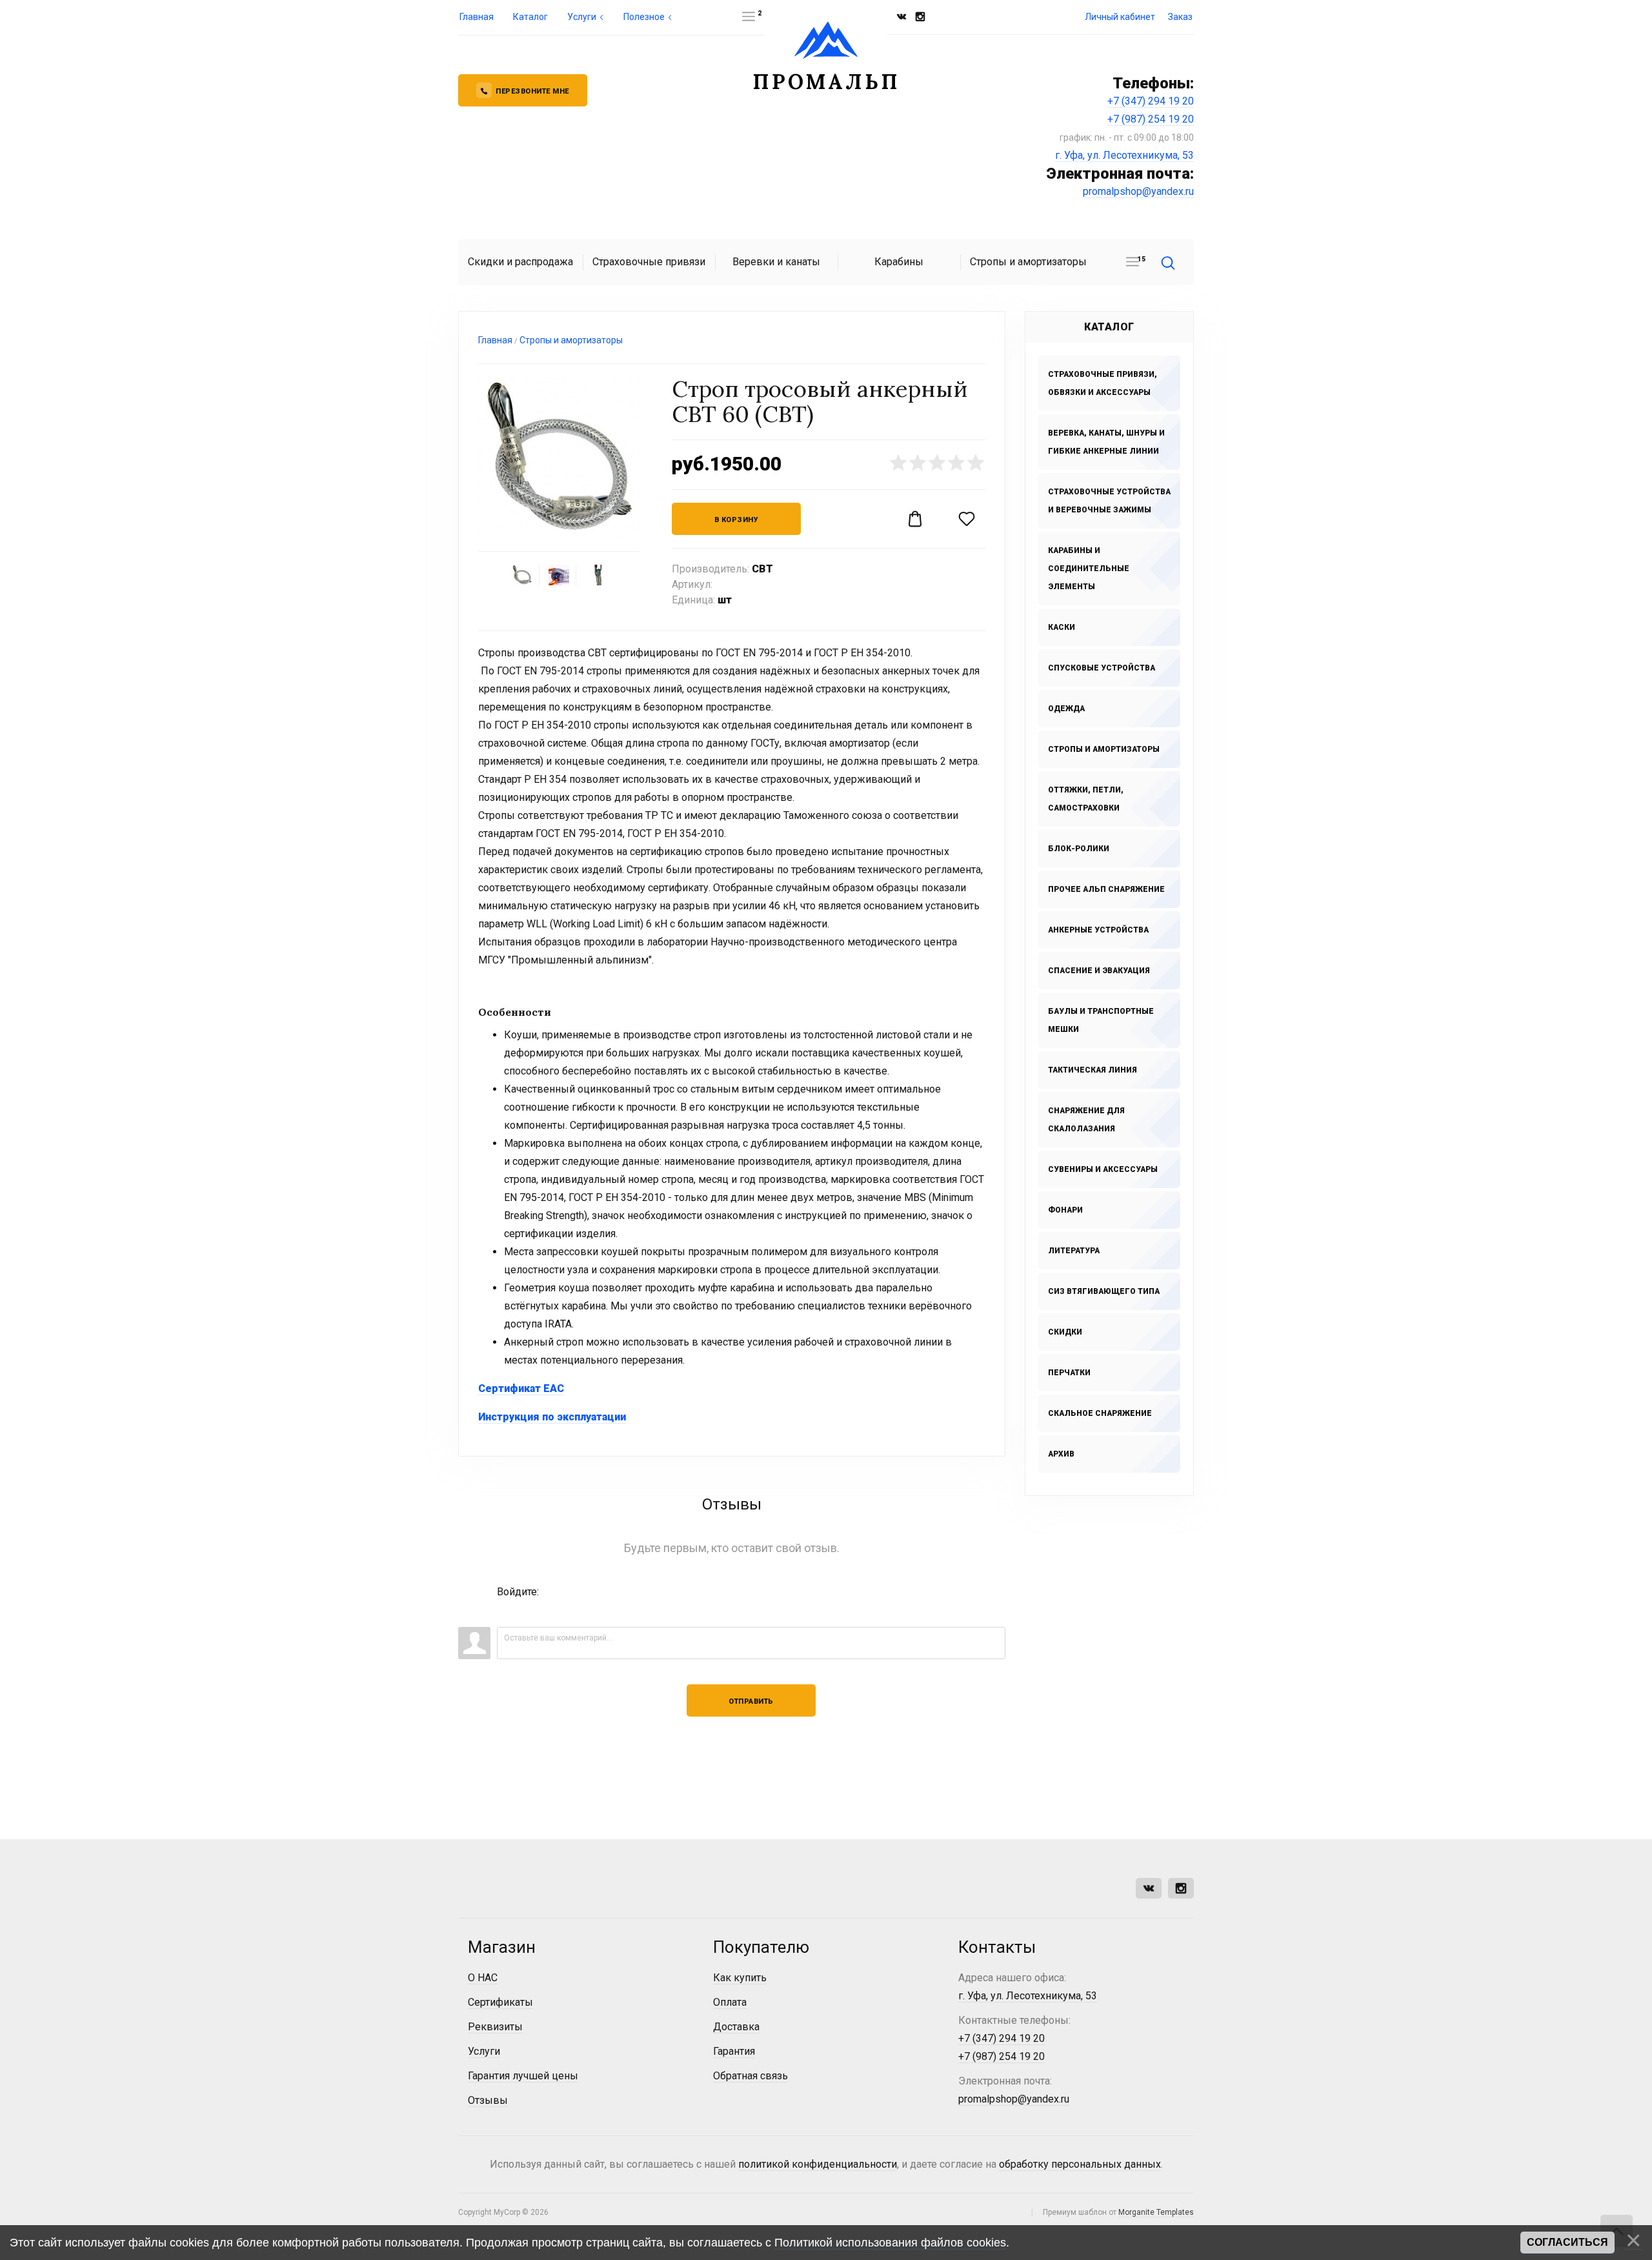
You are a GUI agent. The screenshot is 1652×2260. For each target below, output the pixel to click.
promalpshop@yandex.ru (1138, 191)
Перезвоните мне (532, 91)
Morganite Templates (1156, 2212)
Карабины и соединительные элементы (1089, 569)
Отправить (751, 1701)
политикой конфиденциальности (818, 2164)
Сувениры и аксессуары (1103, 1169)
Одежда (1066, 709)
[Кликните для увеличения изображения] (559, 458)
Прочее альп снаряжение (1106, 889)
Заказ (1180, 17)
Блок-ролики (1079, 849)
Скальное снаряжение (1100, 1413)
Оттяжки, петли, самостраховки (1086, 799)
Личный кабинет (1120, 17)
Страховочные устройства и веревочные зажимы (1109, 501)
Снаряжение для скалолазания (1086, 1120)
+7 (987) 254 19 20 (1151, 119)
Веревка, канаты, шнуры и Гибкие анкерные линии (1106, 442)
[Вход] (507, 1611)
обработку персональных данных (1080, 2164)
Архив (1061, 1454)
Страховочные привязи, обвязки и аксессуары (1103, 383)
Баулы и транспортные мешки (1101, 1020)
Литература (1074, 1251)
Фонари (1065, 1210)
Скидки (1065, 1332)
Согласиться (1567, 2242)
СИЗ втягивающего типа (1104, 1291)
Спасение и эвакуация (1099, 971)
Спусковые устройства (1102, 668)
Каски (1062, 627)
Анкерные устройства (1098, 930)
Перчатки (1069, 1373)
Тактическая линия (1093, 1070)
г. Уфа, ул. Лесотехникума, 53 (1124, 155)
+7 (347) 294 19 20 (1151, 101)
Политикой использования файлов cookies (890, 2243)
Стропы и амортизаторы (1104, 749)
